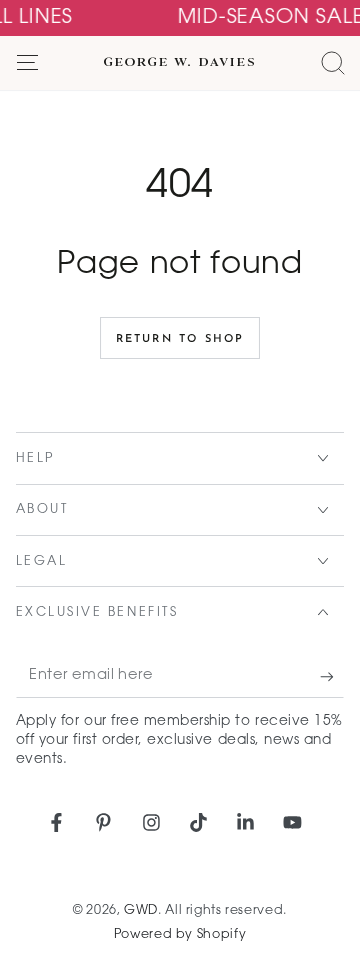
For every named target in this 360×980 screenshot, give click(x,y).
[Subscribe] (332, 677)
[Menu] (27, 63)
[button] (332, 63)
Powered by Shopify (180, 935)
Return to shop (180, 339)
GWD (141, 911)
